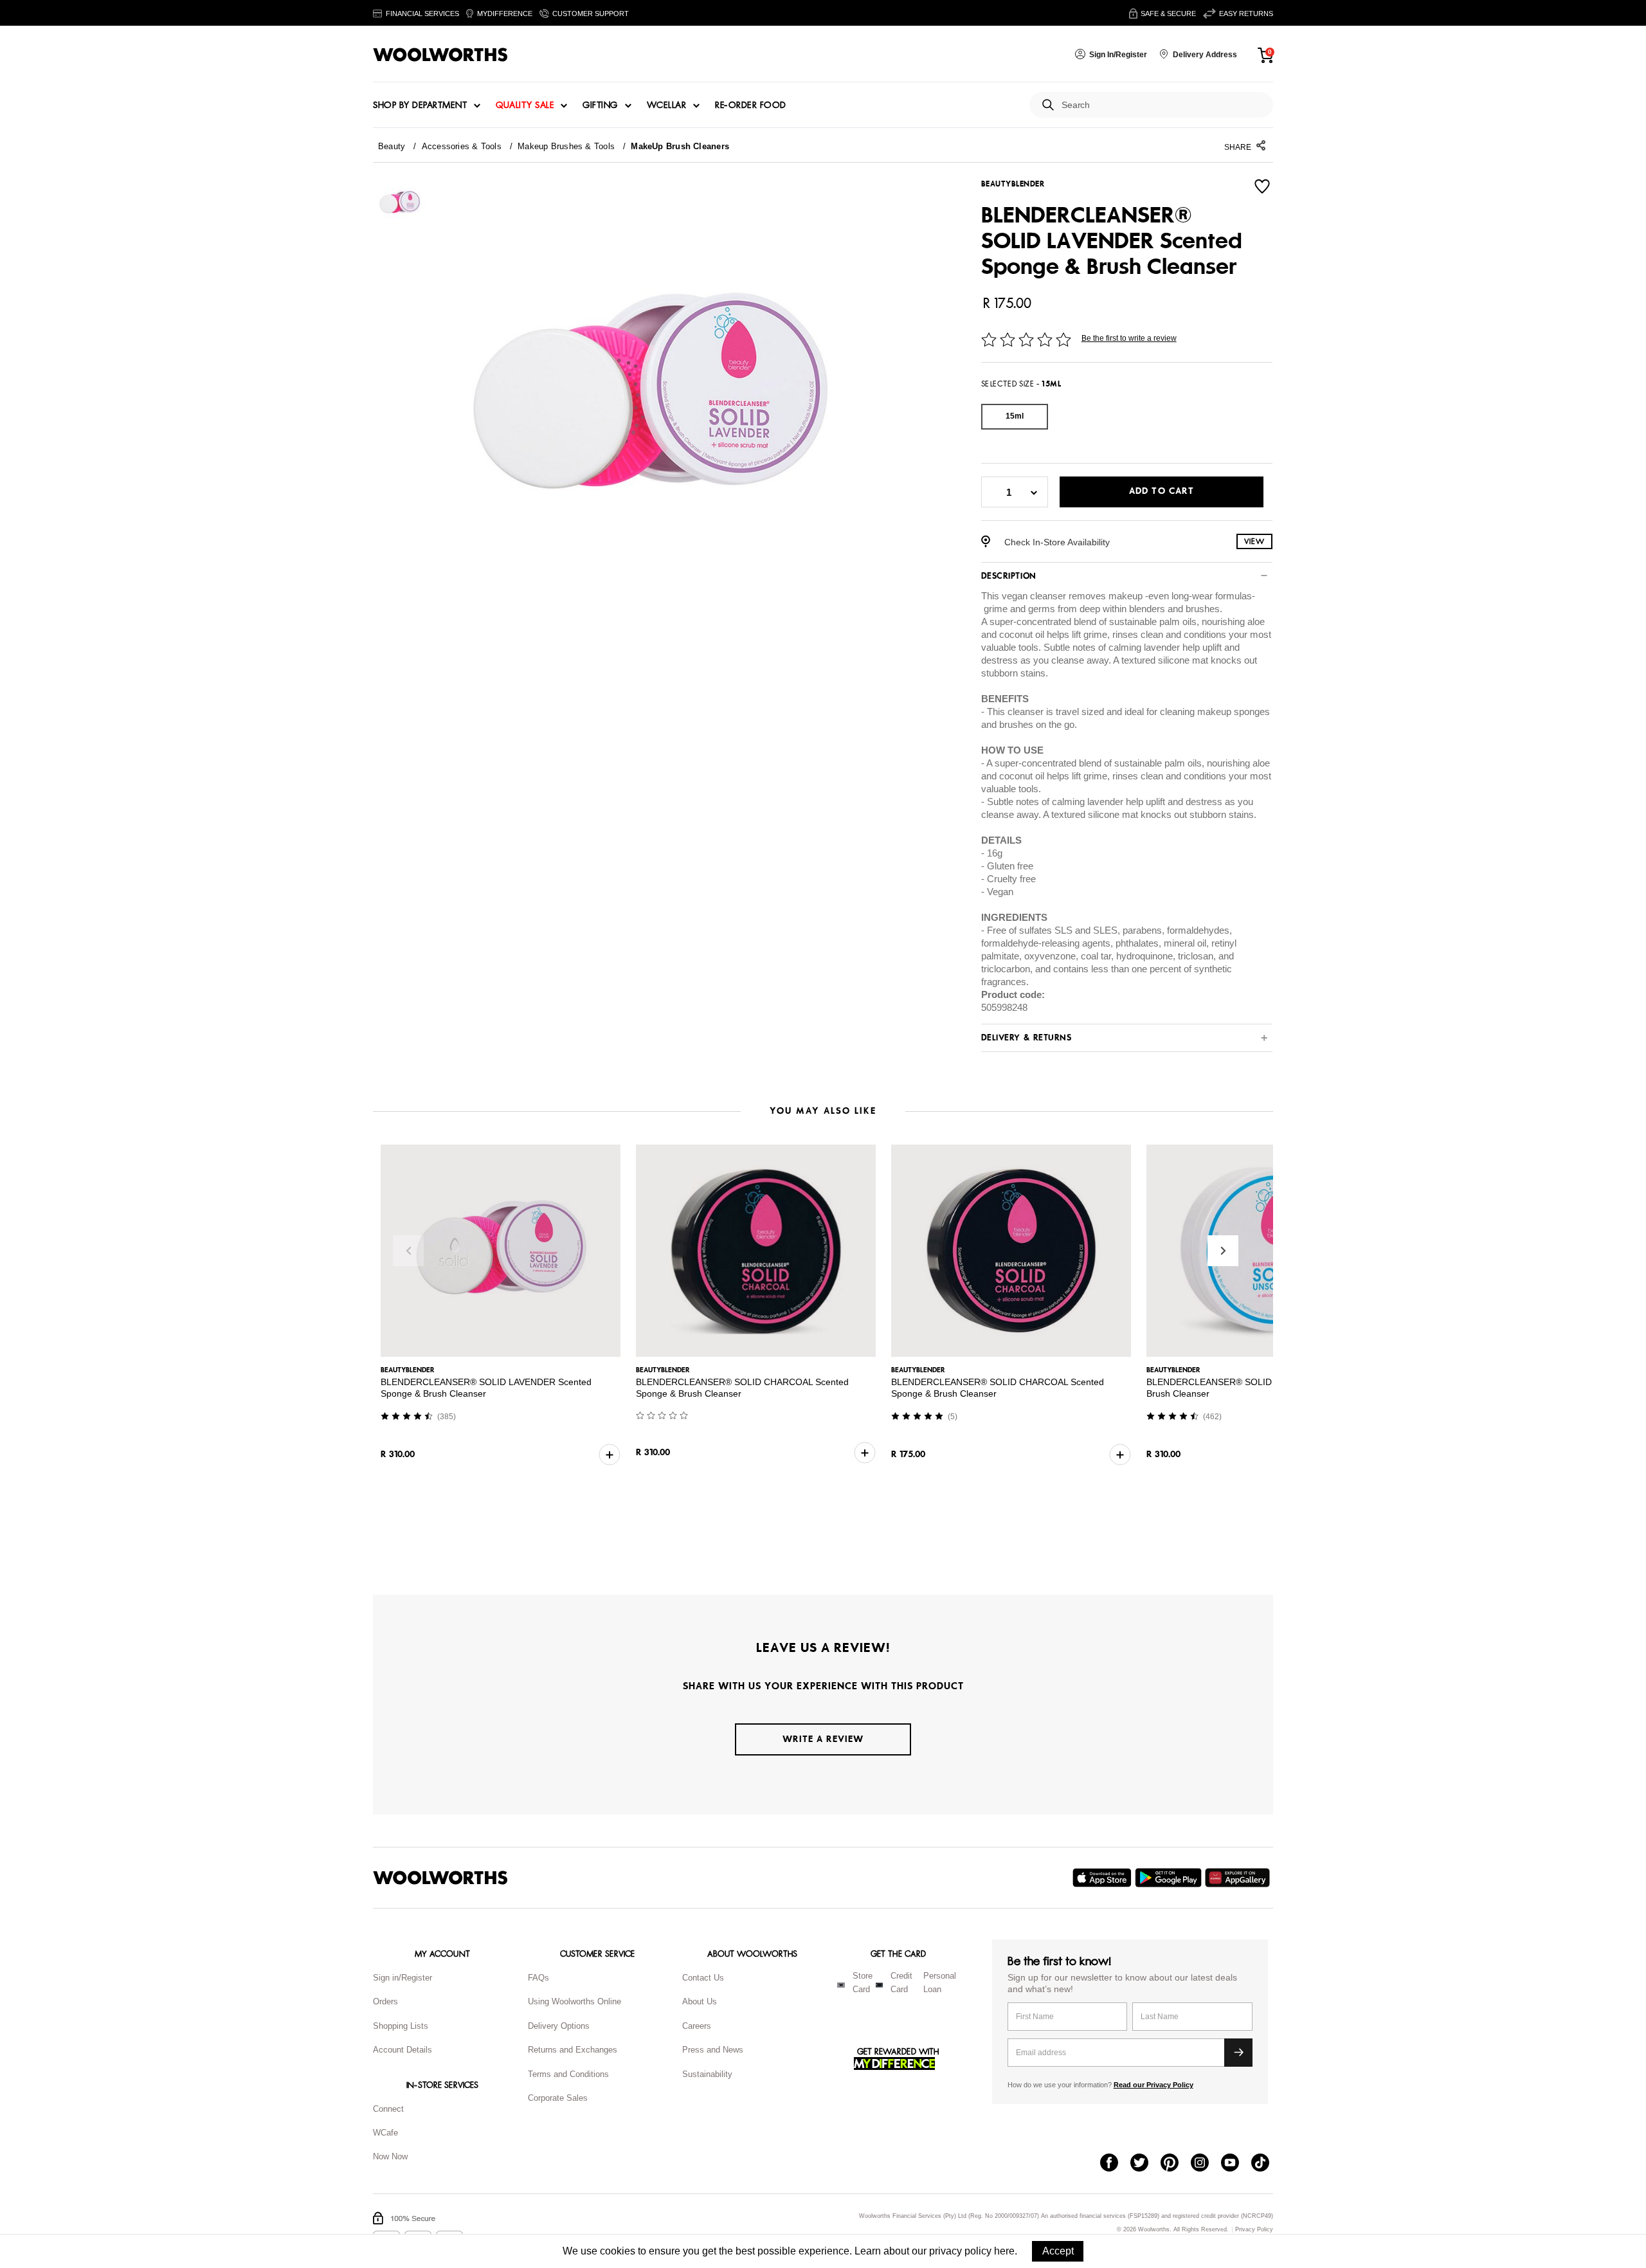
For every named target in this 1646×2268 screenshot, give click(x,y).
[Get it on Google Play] (1170, 1878)
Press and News (713, 2050)
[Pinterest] (1176, 2164)
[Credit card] (879, 1985)
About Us (700, 2001)
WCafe (385, 2133)
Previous (408, 1251)
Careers (697, 2026)
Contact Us (703, 1978)
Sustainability (707, 2074)
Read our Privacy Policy (1153, 2085)
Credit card (901, 1982)
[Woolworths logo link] (440, 55)
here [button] (1004, 2251)
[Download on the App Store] (1104, 1878)
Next (1223, 1251)
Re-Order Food (751, 105)
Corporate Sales (558, 2098)
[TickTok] (1266, 2164)
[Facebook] (1115, 2164)
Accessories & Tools (462, 146)
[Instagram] (1206, 2164)
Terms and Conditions (568, 2074)
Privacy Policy (1254, 2230)
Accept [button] (1058, 2251)
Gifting (600, 105)
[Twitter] (1145, 2164)
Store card (863, 1982)
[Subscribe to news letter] (1238, 2053)
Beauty (392, 146)
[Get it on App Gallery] (1239, 1878)
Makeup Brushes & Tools (566, 146)
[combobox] (1162, 105)
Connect (388, 2109)
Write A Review (823, 1739)
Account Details (402, 2050)
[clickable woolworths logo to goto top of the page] (440, 1878)
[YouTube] (1236, 2164)
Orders (385, 2001)
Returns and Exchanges (573, 2050)
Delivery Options (559, 2026)
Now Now (390, 2156)
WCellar (667, 105)
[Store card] (841, 1985)
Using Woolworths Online (574, 2001)
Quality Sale (525, 105)
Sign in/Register (402, 1978)
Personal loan (940, 1982)
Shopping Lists (401, 2026)
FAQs (538, 1978)
